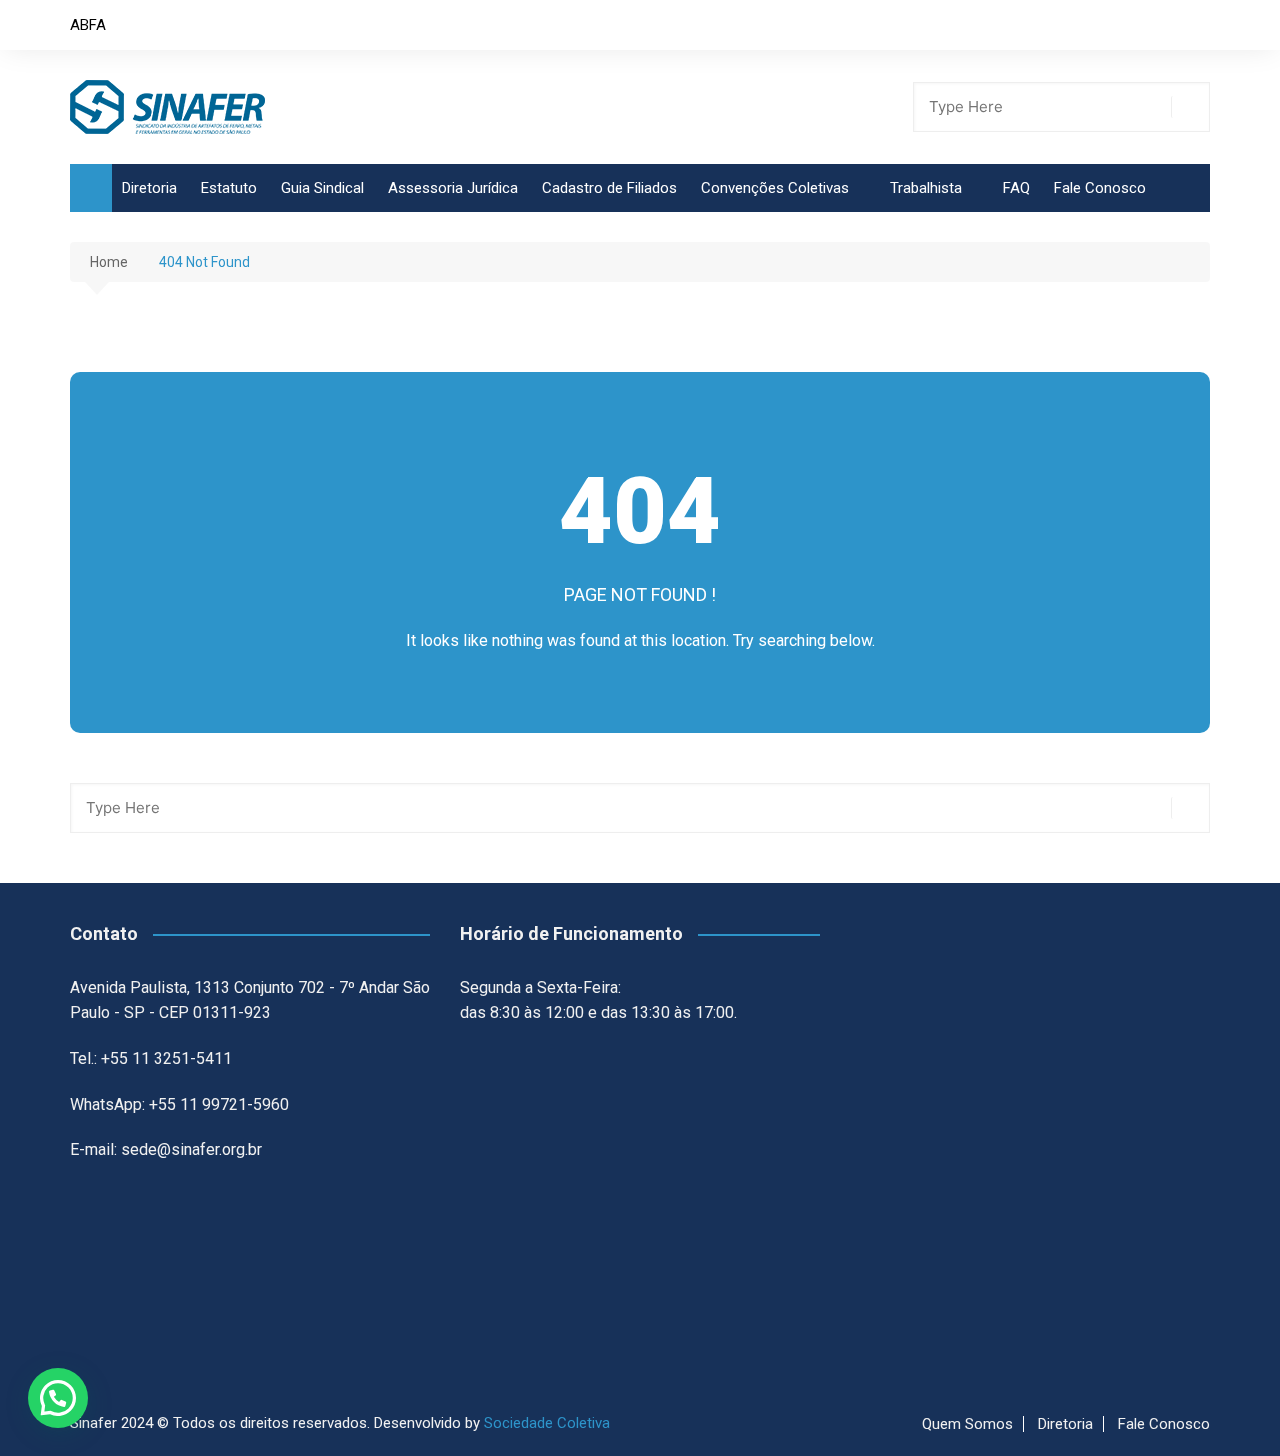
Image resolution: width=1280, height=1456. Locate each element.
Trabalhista (926, 188)
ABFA (88, 25)
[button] (58, 1398)
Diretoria (149, 188)
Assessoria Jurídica (453, 188)
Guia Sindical (322, 188)
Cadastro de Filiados (609, 188)
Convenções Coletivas (775, 188)
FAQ (1016, 188)
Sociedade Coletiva (547, 1423)
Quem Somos (967, 1424)
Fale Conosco (1100, 188)
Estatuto (229, 188)
